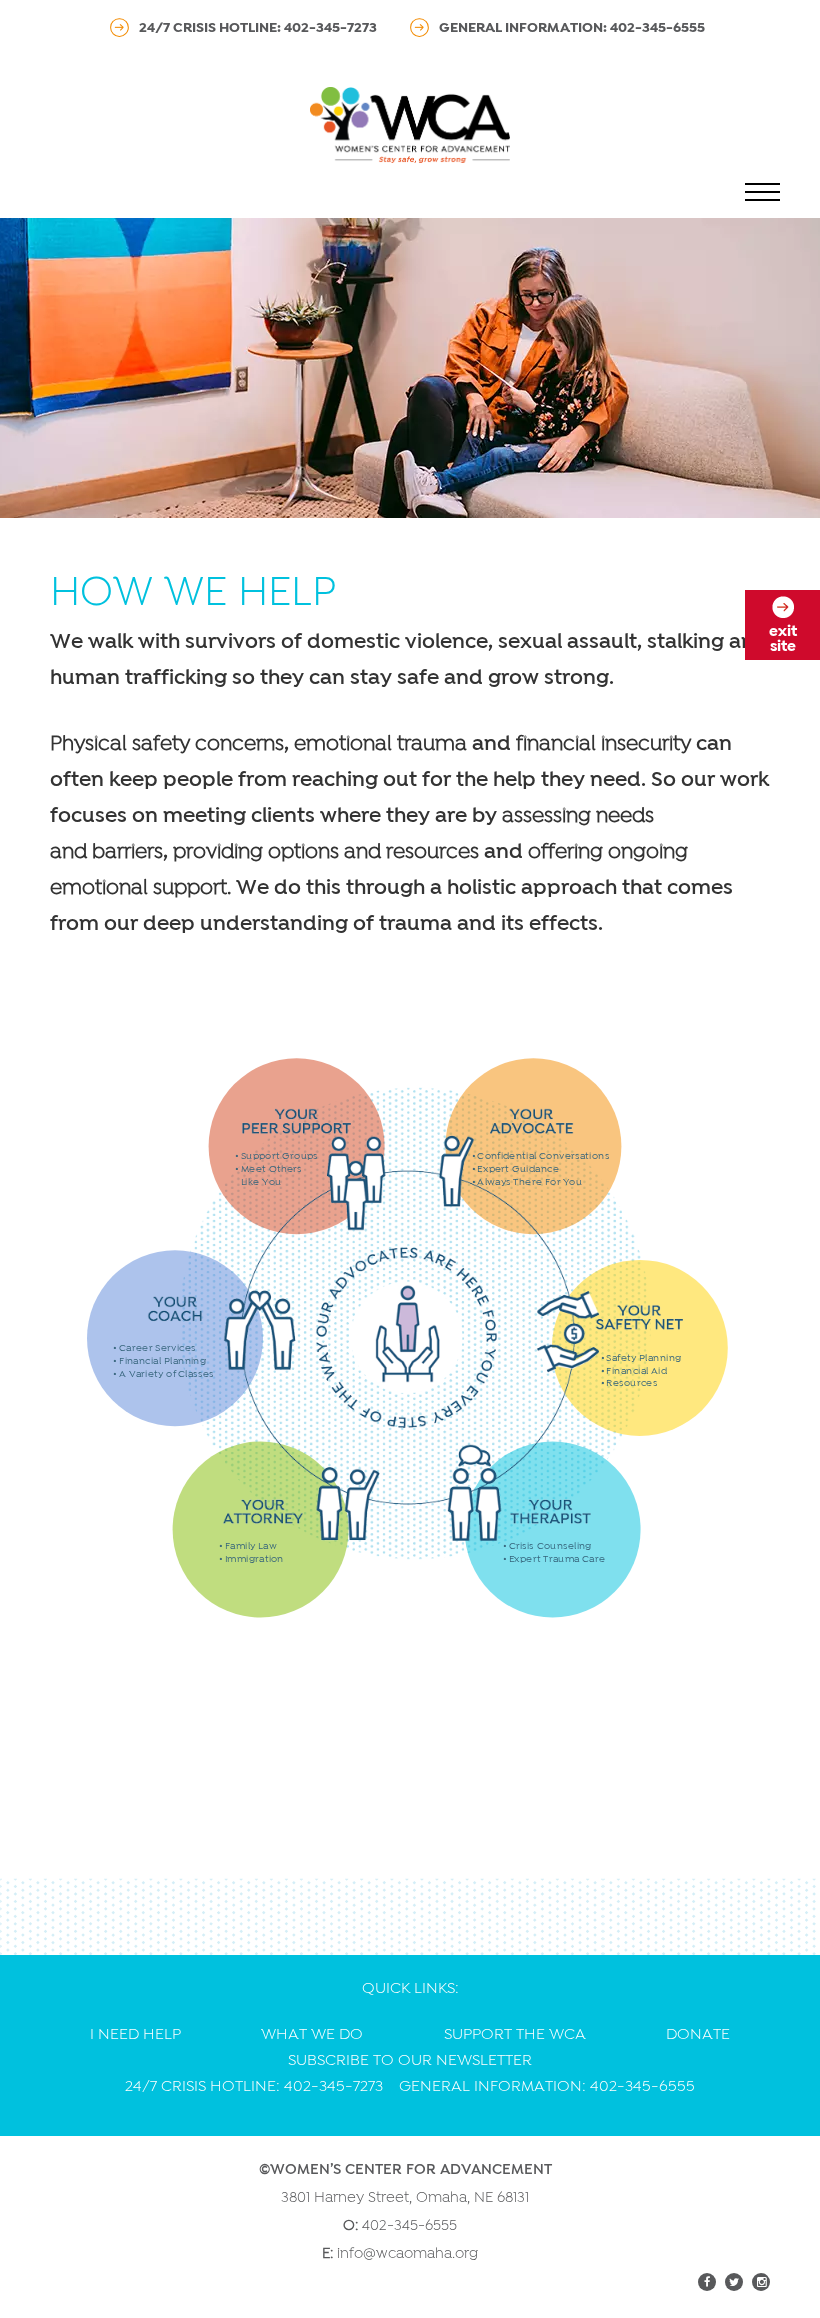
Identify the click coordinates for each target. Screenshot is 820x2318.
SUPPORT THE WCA (515, 2034)
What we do (312, 2034)
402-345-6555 (409, 2225)
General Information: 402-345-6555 (572, 27)
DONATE (698, 2034)
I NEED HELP (135, 2034)
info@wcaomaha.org (407, 2253)
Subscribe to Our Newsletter (410, 2060)
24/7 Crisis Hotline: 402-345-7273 (258, 27)
